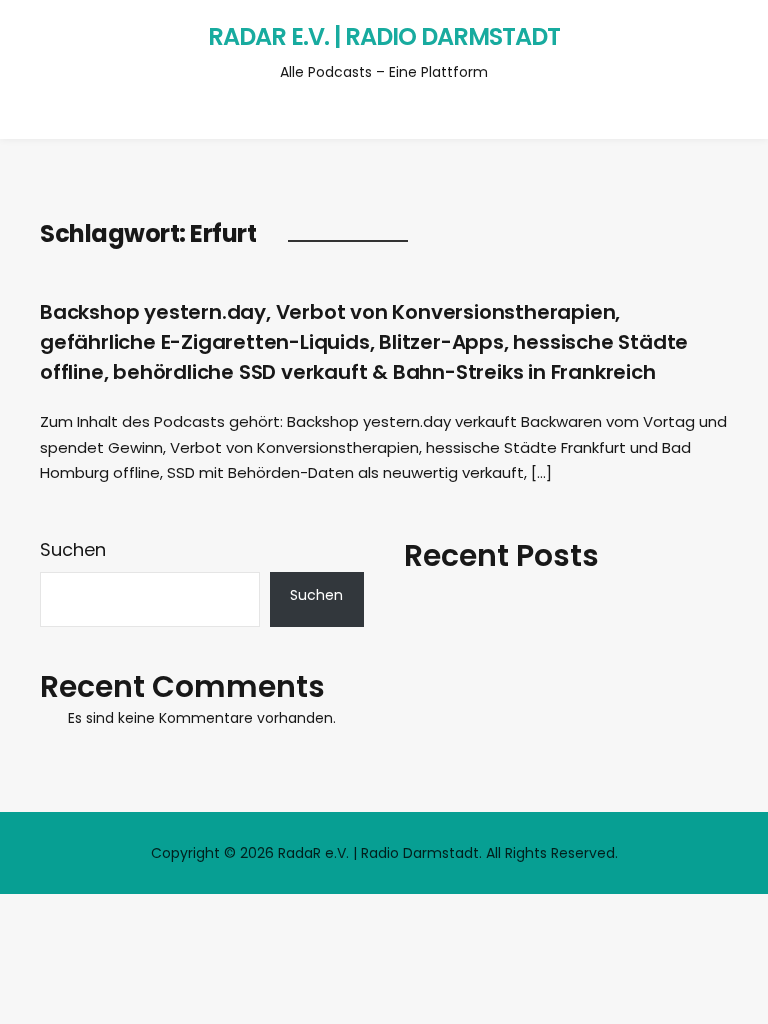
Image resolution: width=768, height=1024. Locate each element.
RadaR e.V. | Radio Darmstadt (384, 36)
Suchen (73, 549)
